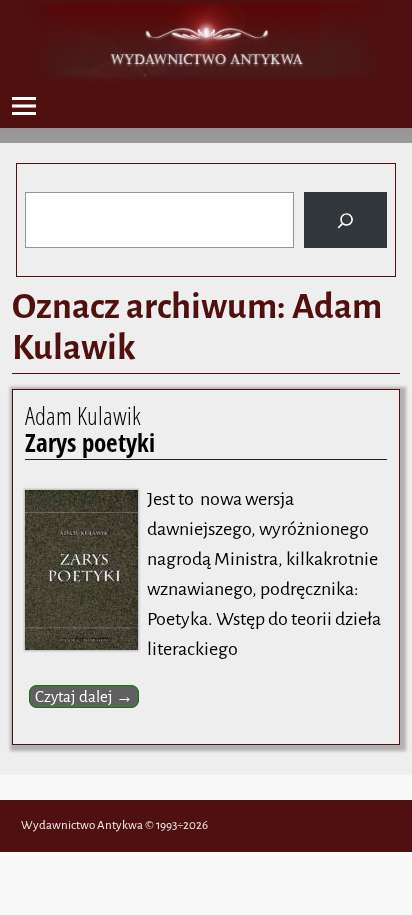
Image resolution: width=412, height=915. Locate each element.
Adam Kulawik (90, 429)
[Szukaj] (345, 220)
